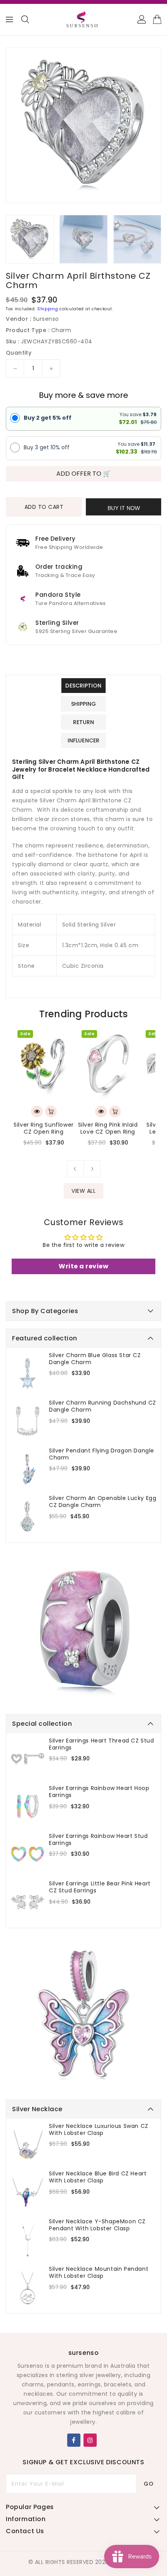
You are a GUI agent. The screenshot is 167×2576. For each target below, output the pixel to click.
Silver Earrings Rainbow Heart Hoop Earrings (99, 1792)
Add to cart (44, 507)
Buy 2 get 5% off (48, 418)
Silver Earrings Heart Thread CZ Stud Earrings (102, 1744)
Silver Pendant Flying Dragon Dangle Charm (102, 1454)
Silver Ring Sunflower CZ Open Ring (44, 1128)
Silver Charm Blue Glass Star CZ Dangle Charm (95, 1359)
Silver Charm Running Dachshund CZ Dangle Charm (103, 1406)
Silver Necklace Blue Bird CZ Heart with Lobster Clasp (98, 2177)
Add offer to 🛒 (83, 474)
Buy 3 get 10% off (47, 447)
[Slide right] (92, 1169)
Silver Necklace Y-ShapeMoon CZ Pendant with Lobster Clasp (97, 2225)
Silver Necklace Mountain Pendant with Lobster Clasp (99, 2272)
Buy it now (124, 508)
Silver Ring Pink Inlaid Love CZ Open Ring (108, 1128)
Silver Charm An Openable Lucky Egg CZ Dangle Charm (103, 1502)
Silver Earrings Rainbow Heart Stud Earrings (98, 1839)
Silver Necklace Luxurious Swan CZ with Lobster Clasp (99, 2129)
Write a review (83, 1266)
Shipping (48, 309)
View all (83, 1191)
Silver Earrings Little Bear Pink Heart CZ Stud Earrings (100, 1887)
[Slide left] (75, 1169)
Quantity (19, 353)
